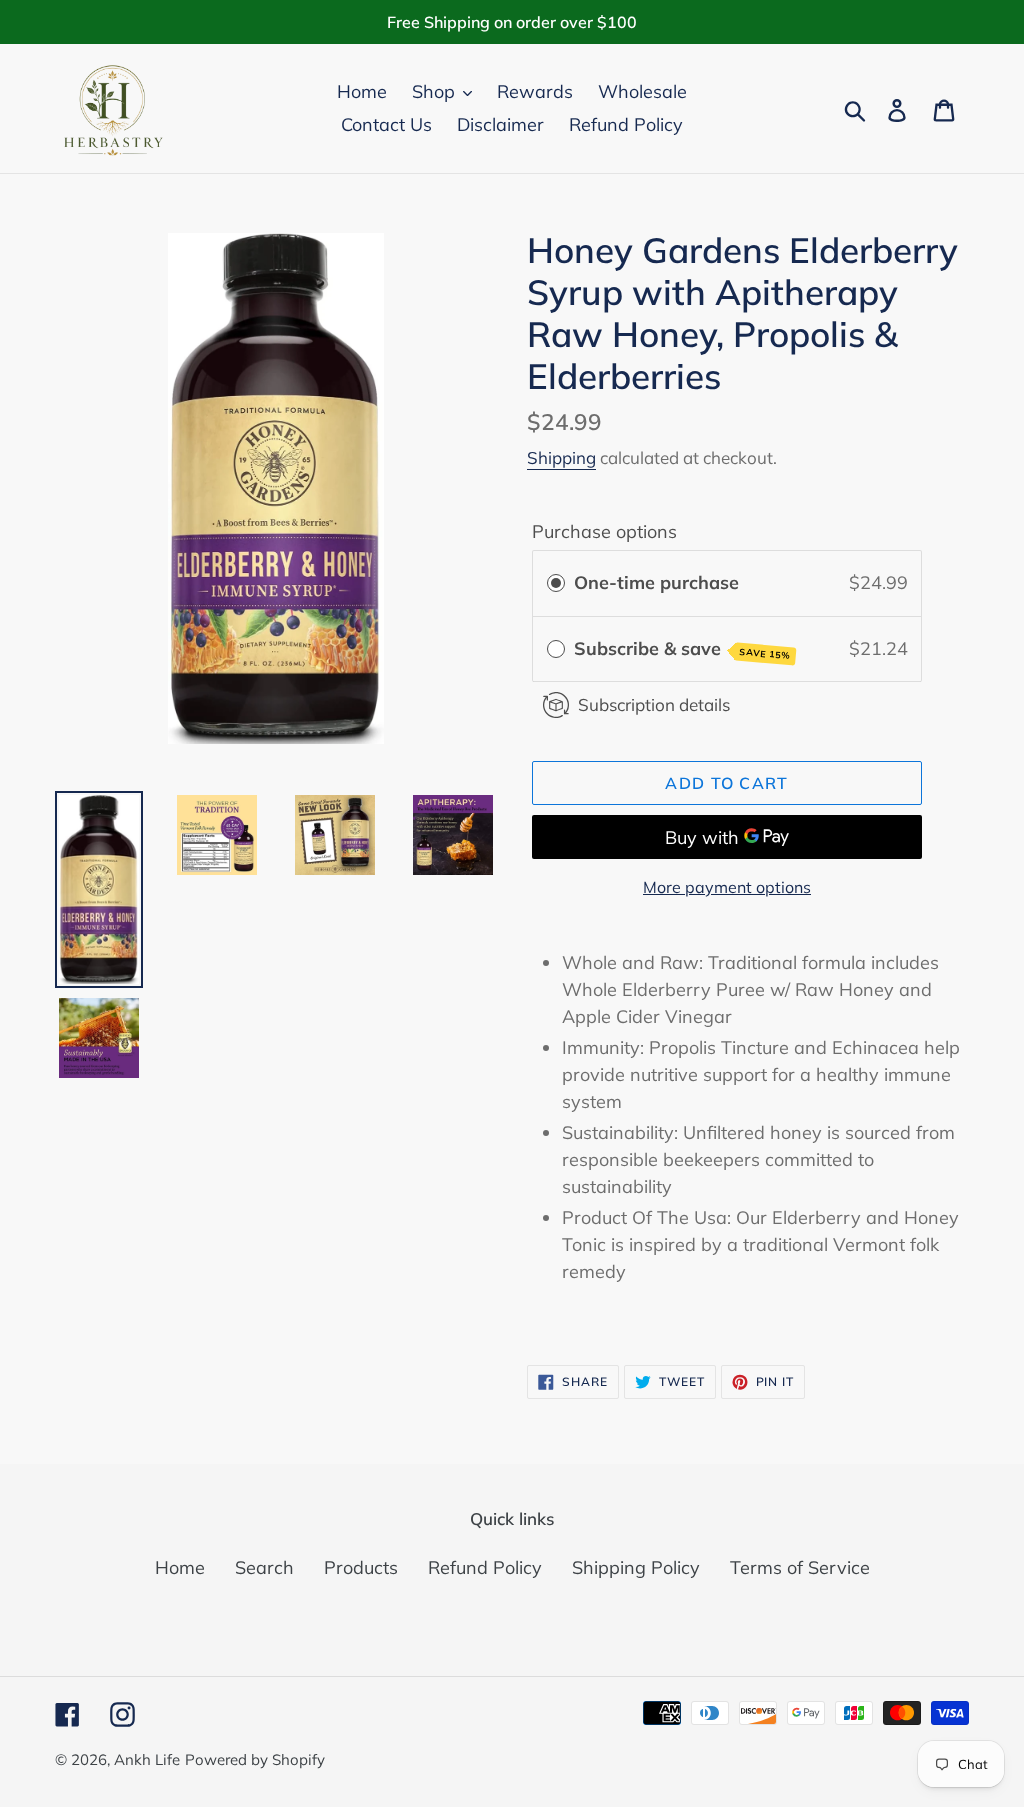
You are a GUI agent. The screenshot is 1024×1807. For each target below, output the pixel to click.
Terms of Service (800, 1567)
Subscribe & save (683, 649)
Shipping (561, 457)
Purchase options (604, 531)
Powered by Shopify (255, 1759)
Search (264, 1567)
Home (180, 1567)
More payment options (727, 887)
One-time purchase (656, 582)
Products (361, 1567)
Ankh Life (147, 1759)
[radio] (556, 583)
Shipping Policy (636, 1567)
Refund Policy (485, 1567)
